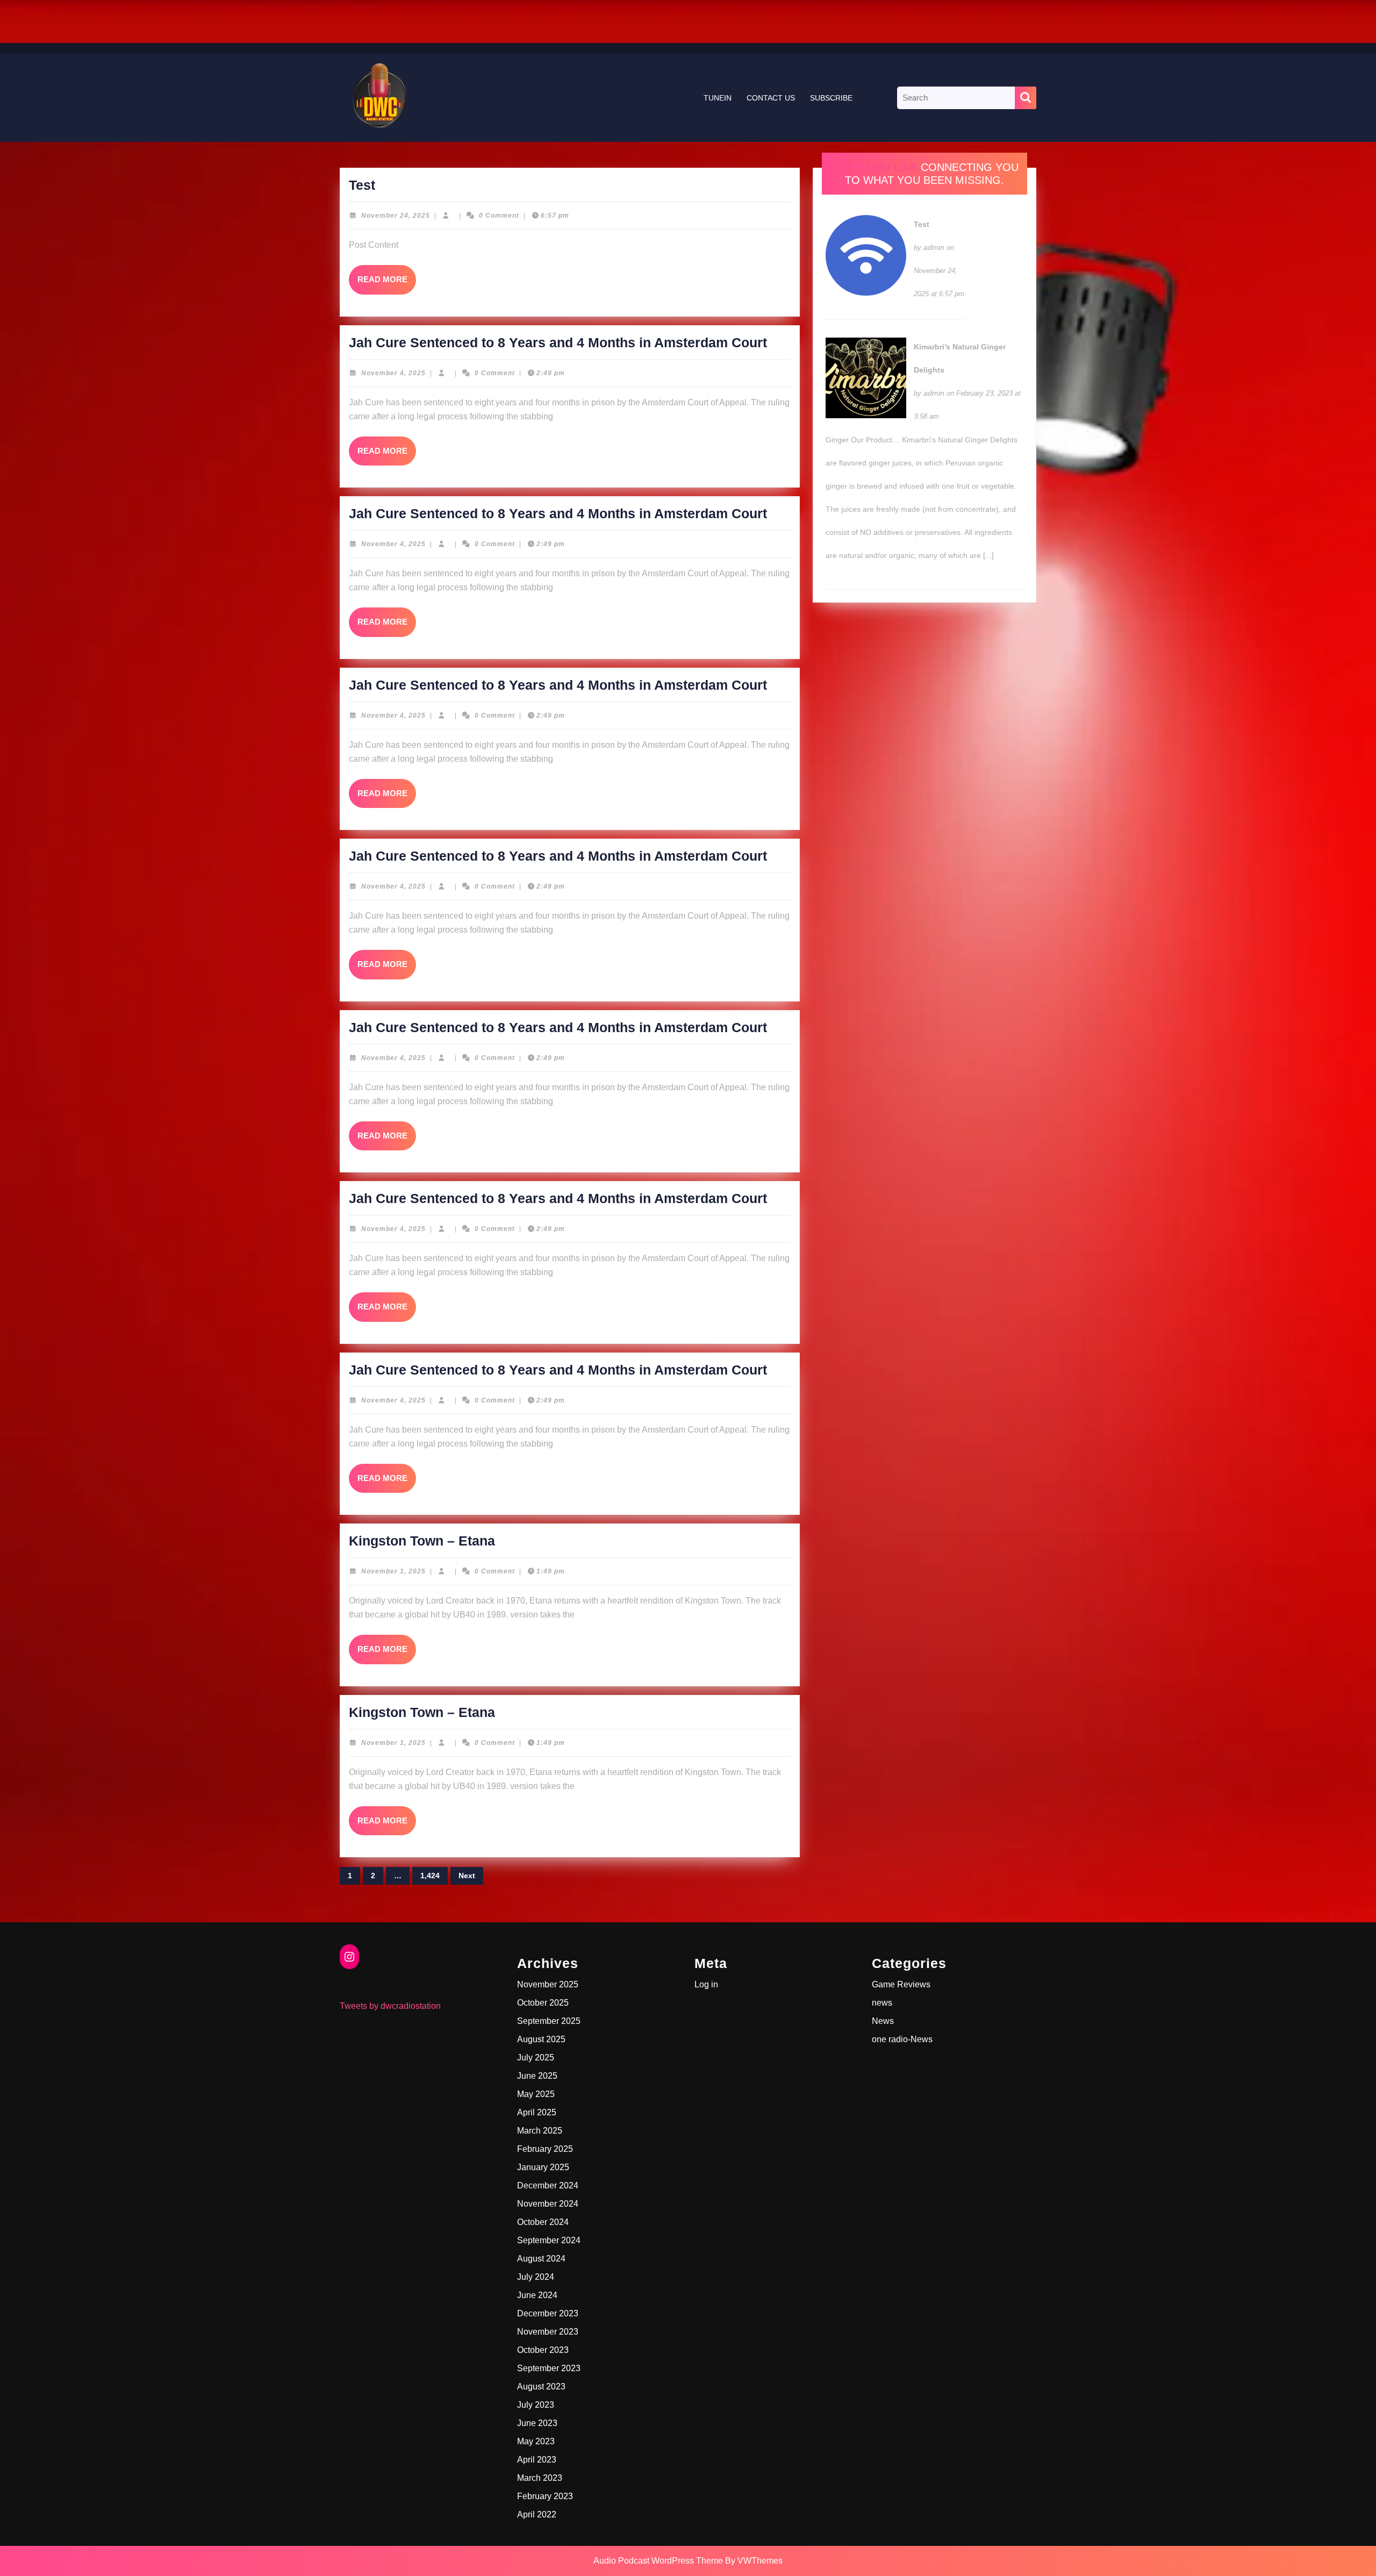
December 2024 (548, 2185)
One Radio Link (874, 167)
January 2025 (543, 2167)
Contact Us (771, 98)
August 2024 (541, 2259)
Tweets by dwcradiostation (390, 2006)
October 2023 (543, 2350)
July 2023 (536, 2405)
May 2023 (536, 2441)
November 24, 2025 (396, 216)
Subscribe (831, 98)
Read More (387, 284)
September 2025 (549, 2021)
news (882, 2003)
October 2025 (543, 2003)
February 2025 (545, 2149)
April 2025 (537, 2112)
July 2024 (536, 2277)
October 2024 (543, 2222)
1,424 (430, 1876)
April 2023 (537, 2460)
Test (362, 185)
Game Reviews (901, 1984)
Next (467, 1876)
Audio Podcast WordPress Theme (658, 2561)
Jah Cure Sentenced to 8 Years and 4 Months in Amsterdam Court (558, 342)
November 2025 (548, 1984)
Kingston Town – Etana (422, 1541)
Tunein (718, 98)
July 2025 (536, 2058)
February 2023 (545, 2496)
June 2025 (537, 2076)
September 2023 (549, 2368)
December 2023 (548, 2313)
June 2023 (537, 2423)
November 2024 (548, 2204)
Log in (706, 1984)
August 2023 (541, 2387)
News (883, 2021)
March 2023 (540, 2478)
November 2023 (548, 2332)
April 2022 (537, 2514)
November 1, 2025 (393, 1571)
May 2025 (536, 2094)
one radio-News (902, 2039)
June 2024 (537, 2295)
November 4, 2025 (393, 373)
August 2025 (541, 2039)
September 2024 (549, 2240)
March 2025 (540, 2131)
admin (934, 247)
